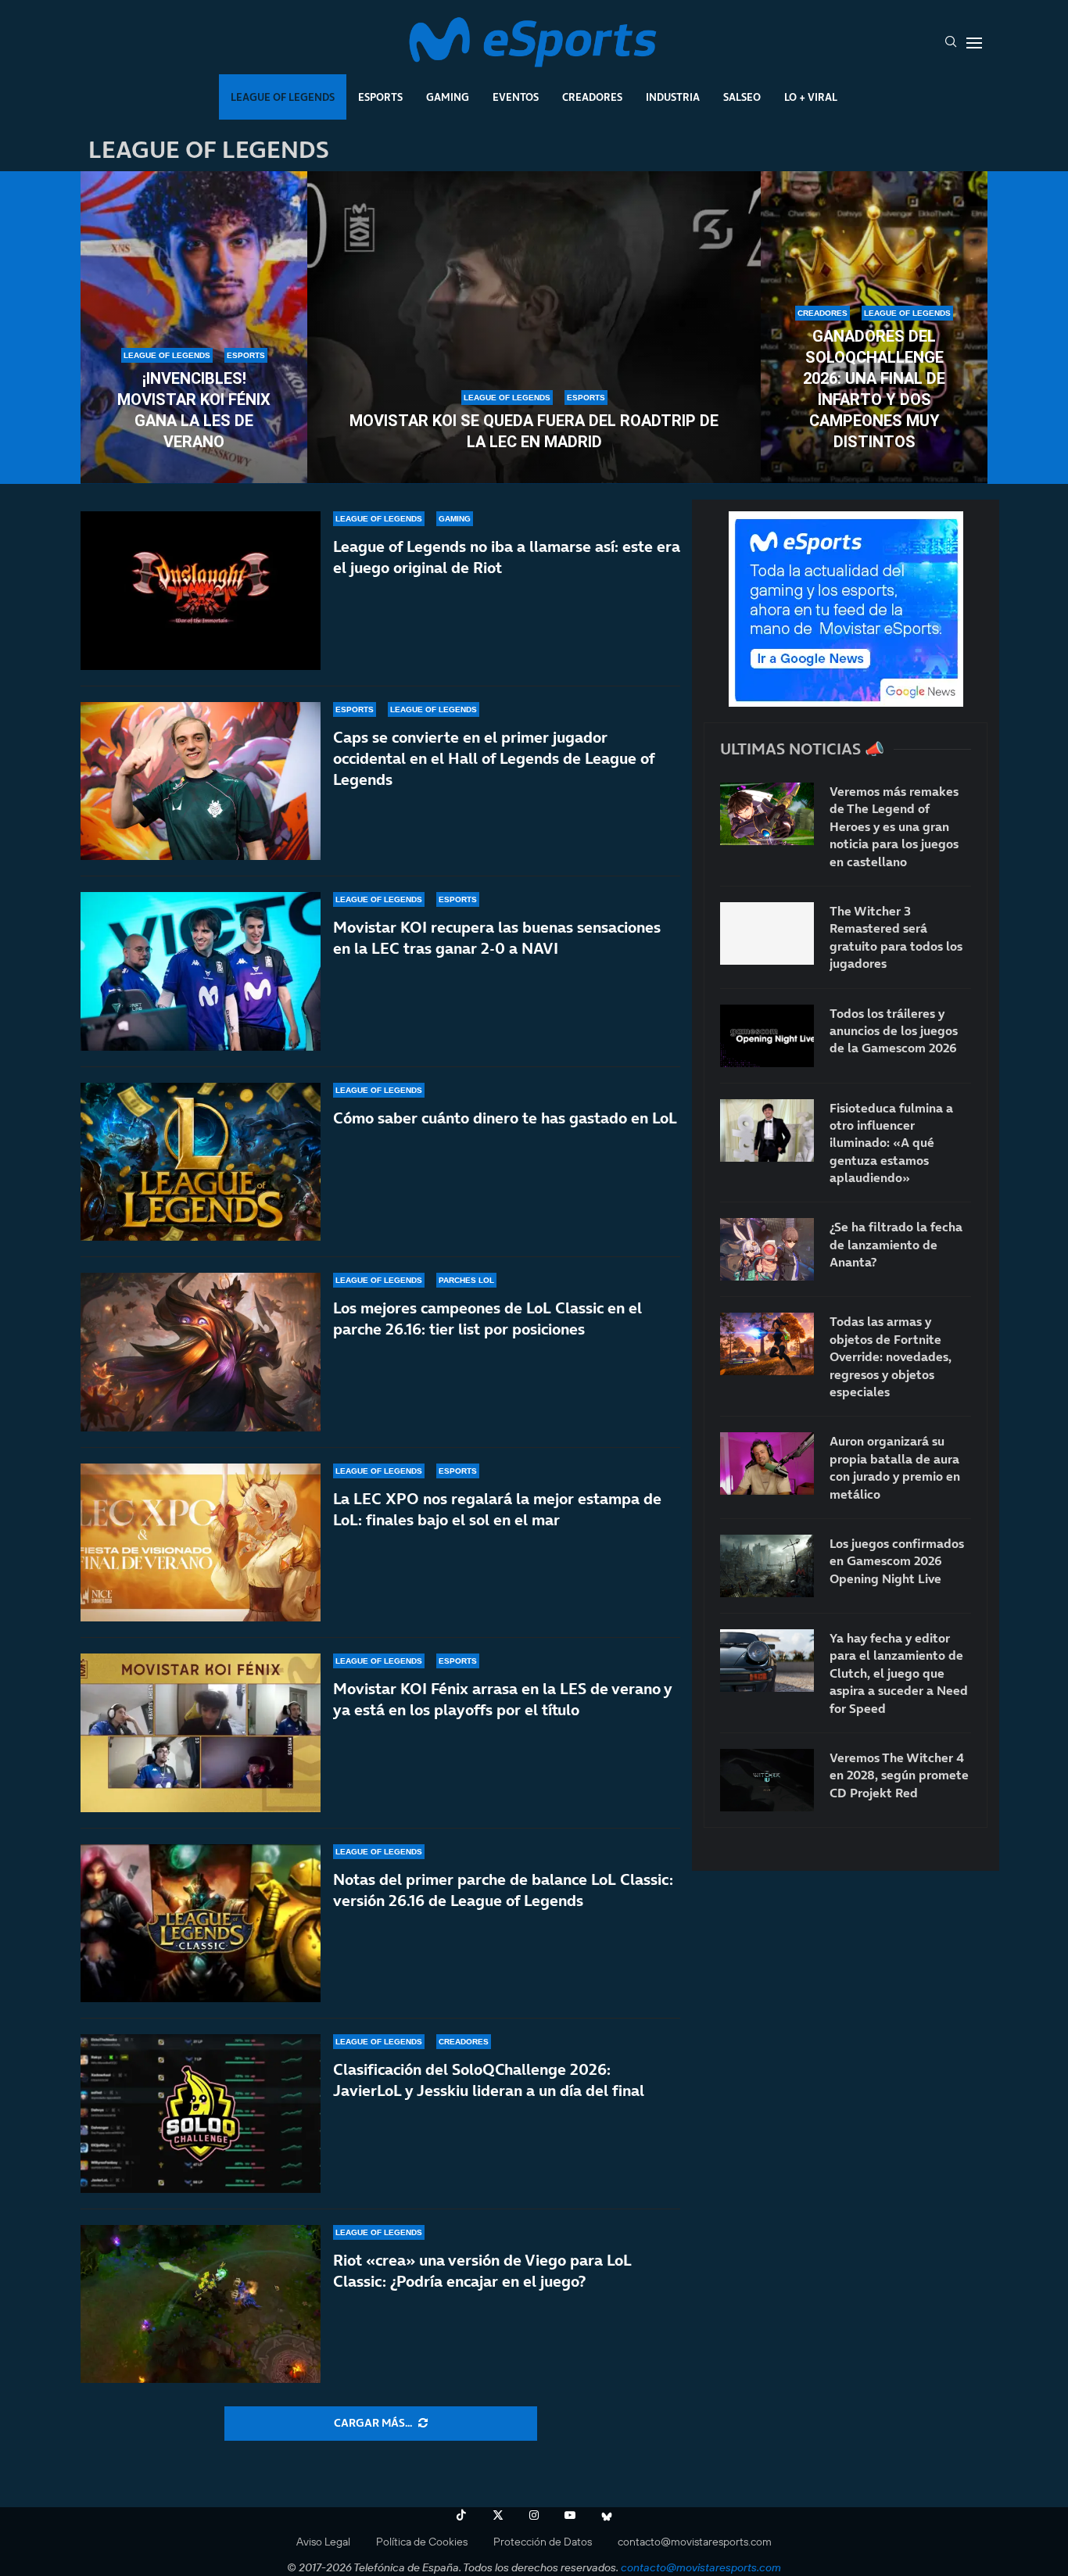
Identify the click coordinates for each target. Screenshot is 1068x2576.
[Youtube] (570, 2515)
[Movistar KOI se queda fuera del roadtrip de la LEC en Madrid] (534, 328)
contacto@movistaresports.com (695, 2542)
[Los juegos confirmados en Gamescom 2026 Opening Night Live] (767, 1566)
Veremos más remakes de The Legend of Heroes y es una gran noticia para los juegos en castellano (894, 826)
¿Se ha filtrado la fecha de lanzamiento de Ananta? (896, 1244)
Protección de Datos (543, 2542)
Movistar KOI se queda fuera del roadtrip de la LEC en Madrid (534, 431)
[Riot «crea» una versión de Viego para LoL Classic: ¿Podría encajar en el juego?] (201, 2304)
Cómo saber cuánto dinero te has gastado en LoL (505, 1118)
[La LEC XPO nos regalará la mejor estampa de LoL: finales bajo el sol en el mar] (201, 1543)
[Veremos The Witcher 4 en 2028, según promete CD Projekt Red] (767, 1780)
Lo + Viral (811, 97)
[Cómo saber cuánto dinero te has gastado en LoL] (201, 1162)
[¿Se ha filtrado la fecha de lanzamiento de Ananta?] (767, 1249)
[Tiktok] (461, 2515)
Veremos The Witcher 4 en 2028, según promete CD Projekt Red (899, 1775)
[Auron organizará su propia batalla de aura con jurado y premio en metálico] (767, 1464)
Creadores (592, 97)
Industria (673, 97)
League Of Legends (283, 97)
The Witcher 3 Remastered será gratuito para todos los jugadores (896, 937)
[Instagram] (534, 2515)
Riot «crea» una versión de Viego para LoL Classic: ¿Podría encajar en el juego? (482, 2271)
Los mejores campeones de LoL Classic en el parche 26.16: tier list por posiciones (487, 1318)
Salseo (742, 97)
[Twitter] (498, 2515)
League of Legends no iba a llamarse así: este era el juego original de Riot (507, 557)
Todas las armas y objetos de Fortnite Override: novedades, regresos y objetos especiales (891, 1356)
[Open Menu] (974, 43)
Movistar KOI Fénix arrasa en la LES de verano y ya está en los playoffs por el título (502, 1699)
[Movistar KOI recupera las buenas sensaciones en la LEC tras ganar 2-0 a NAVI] (201, 971)
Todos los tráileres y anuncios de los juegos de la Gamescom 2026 (894, 1031)
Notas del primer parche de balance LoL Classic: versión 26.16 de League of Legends (503, 1890)
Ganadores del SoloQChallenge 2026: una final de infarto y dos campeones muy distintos (874, 389)
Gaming (448, 97)
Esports (380, 97)
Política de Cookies (422, 2542)
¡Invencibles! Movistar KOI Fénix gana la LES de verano (194, 410)
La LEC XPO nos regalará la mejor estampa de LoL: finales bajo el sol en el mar (497, 1509)
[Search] (951, 43)
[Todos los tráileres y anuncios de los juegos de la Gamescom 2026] (767, 1036)
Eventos (516, 97)
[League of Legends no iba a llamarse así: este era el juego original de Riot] (201, 591)
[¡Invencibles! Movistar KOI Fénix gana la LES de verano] (194, 328)
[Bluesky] (607, 2515)
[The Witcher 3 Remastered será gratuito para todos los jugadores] (767, 933)
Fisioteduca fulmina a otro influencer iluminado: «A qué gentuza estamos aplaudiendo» (891, 1143)
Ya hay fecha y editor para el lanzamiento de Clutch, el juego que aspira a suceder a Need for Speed (899, 1673)
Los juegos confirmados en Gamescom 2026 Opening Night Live (897, 1561)
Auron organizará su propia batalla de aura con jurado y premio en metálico (895, 1467)
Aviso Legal (323, 2542)
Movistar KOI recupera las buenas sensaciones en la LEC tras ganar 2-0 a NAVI (497, 938)
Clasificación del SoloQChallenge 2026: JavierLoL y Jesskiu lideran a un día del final (489, 2080)
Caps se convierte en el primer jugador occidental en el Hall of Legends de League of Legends (494, 758)
